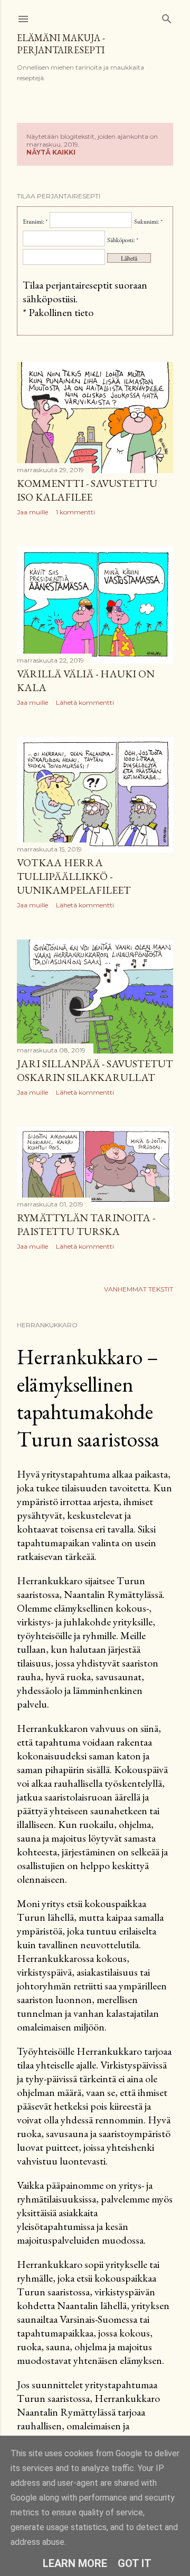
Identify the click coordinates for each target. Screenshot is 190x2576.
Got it (135, 2563)
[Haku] (167, 17)
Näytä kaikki (51, 152)
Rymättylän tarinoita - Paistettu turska (86, 1224)
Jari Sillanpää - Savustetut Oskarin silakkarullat (95, 1070)
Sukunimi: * (148, 222)
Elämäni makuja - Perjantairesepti (61, 44)
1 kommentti (75, 512)
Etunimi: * (35, 222)
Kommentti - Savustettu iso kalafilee (87, 490)
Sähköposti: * (123, 240)
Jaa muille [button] (32, 512)
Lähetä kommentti (85, 702)
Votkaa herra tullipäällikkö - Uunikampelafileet (74, 876)
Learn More (75, 2563)
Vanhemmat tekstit (139, 1289)
